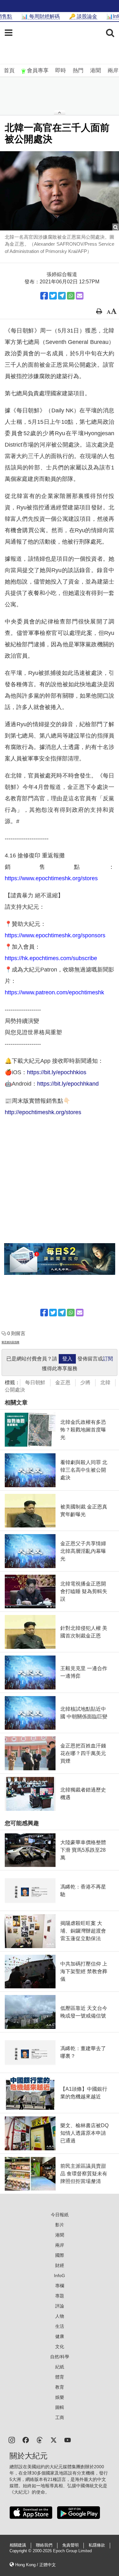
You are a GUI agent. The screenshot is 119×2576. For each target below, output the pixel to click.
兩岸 (113, 71)
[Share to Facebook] (44, 296)
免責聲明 (70, 2545)
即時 (61, 71)
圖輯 (60, 2407)
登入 (67, 1359)
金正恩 (63, 1382)
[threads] (40, 2440)
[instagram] (12, 2440)
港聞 (96, 71)
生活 (60, 2326)
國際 (60, 2255)
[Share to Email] (80, 296)
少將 (85, 1382)
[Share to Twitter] (53, 296)
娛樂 (60, 2397)
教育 (60, 2387)
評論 (60, 2306)
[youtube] (68, 2440)
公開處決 (15, 1390)
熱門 (78, 71)
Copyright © (21, 2551)
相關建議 (18, 2545)
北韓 (105, 1382)
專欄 (60, 2286)
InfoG (60, 2276)
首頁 (9, 71)
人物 (60, 2316)
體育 (60, 2377)
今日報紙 (60, 2215)
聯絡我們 (44, 2545)
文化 (60, 2347)
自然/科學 (60, 2357)
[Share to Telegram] (62, 296)
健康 (60, 2336)
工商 (60, 2418)
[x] (54, 2440)
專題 (60, 2296)
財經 (60, 2265)
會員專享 (38, 71)
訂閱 (108, 1359)
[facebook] (26, 2440)
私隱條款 (97, 2545)
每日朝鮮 (35, 1382)
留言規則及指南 (10, 1342)
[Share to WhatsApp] (71, 296)
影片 (60, 2225)
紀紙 (60, 2367)
